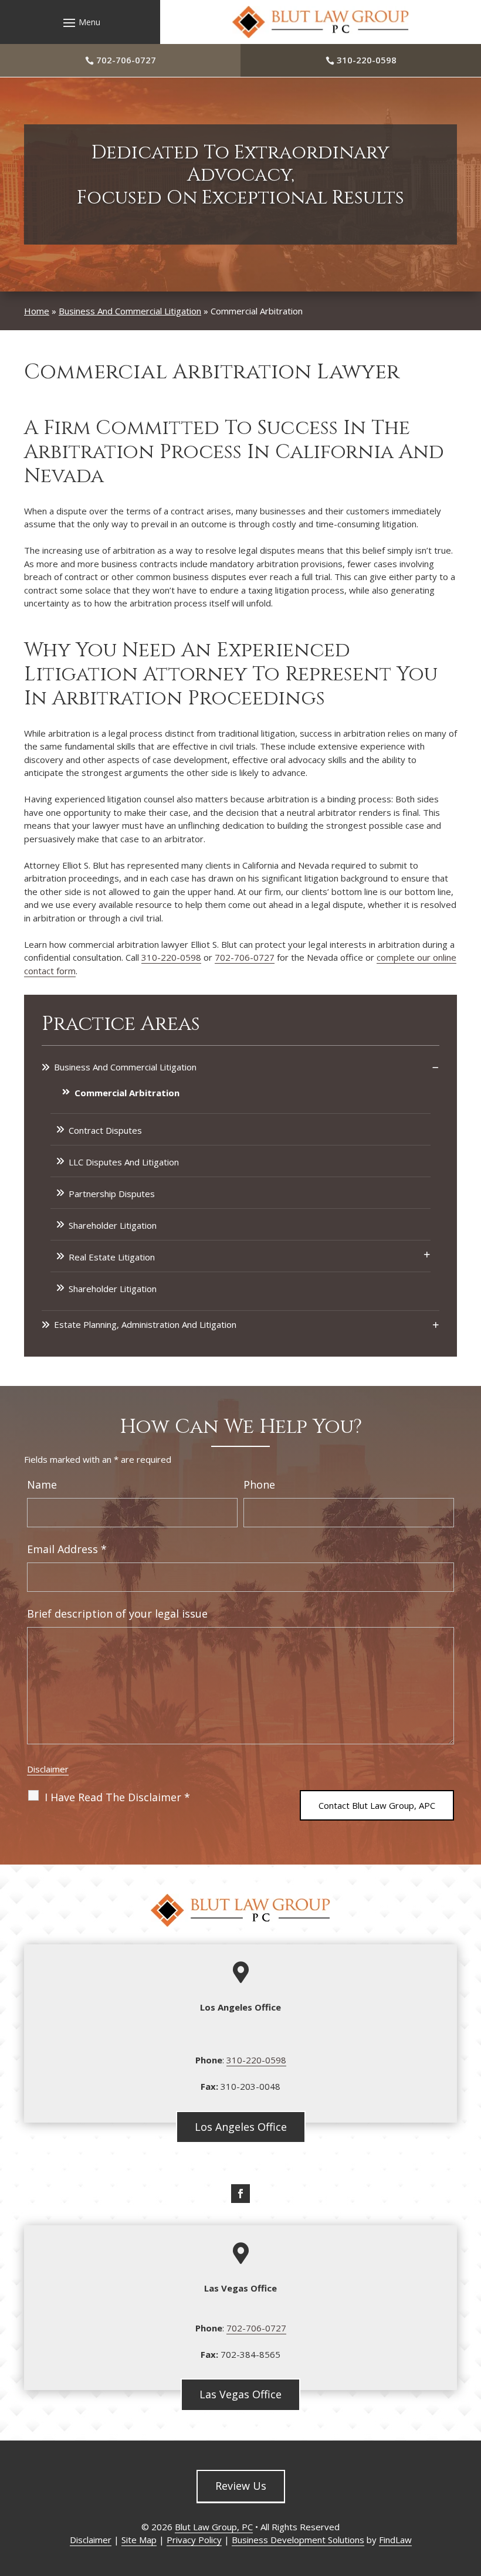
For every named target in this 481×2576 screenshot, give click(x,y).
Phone (259, 1484)
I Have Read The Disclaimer (117, 1797)
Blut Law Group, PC (214, 2527)
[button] (80, 22)
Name (42, 1484)
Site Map (139, 2540)
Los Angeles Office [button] (241, 2127)
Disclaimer (48, 1769)
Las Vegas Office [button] (240, 2394)
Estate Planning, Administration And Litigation (145, 1324)
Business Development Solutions (298, 2540)
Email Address (67, 1549)
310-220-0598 (367, 60)
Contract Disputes (105, 1130)
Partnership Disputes (112, 1194)
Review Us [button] (241, 2486)
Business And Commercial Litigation (125, 1067)
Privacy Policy (194, 2540)
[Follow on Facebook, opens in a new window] (240, 2194)
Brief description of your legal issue (117, 1614)
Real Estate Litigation (112, 1257)
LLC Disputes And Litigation (124, 1162)
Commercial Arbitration (127, 1093)
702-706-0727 (126, 60)
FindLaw (395, 2540)
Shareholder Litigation (113, 1225)
